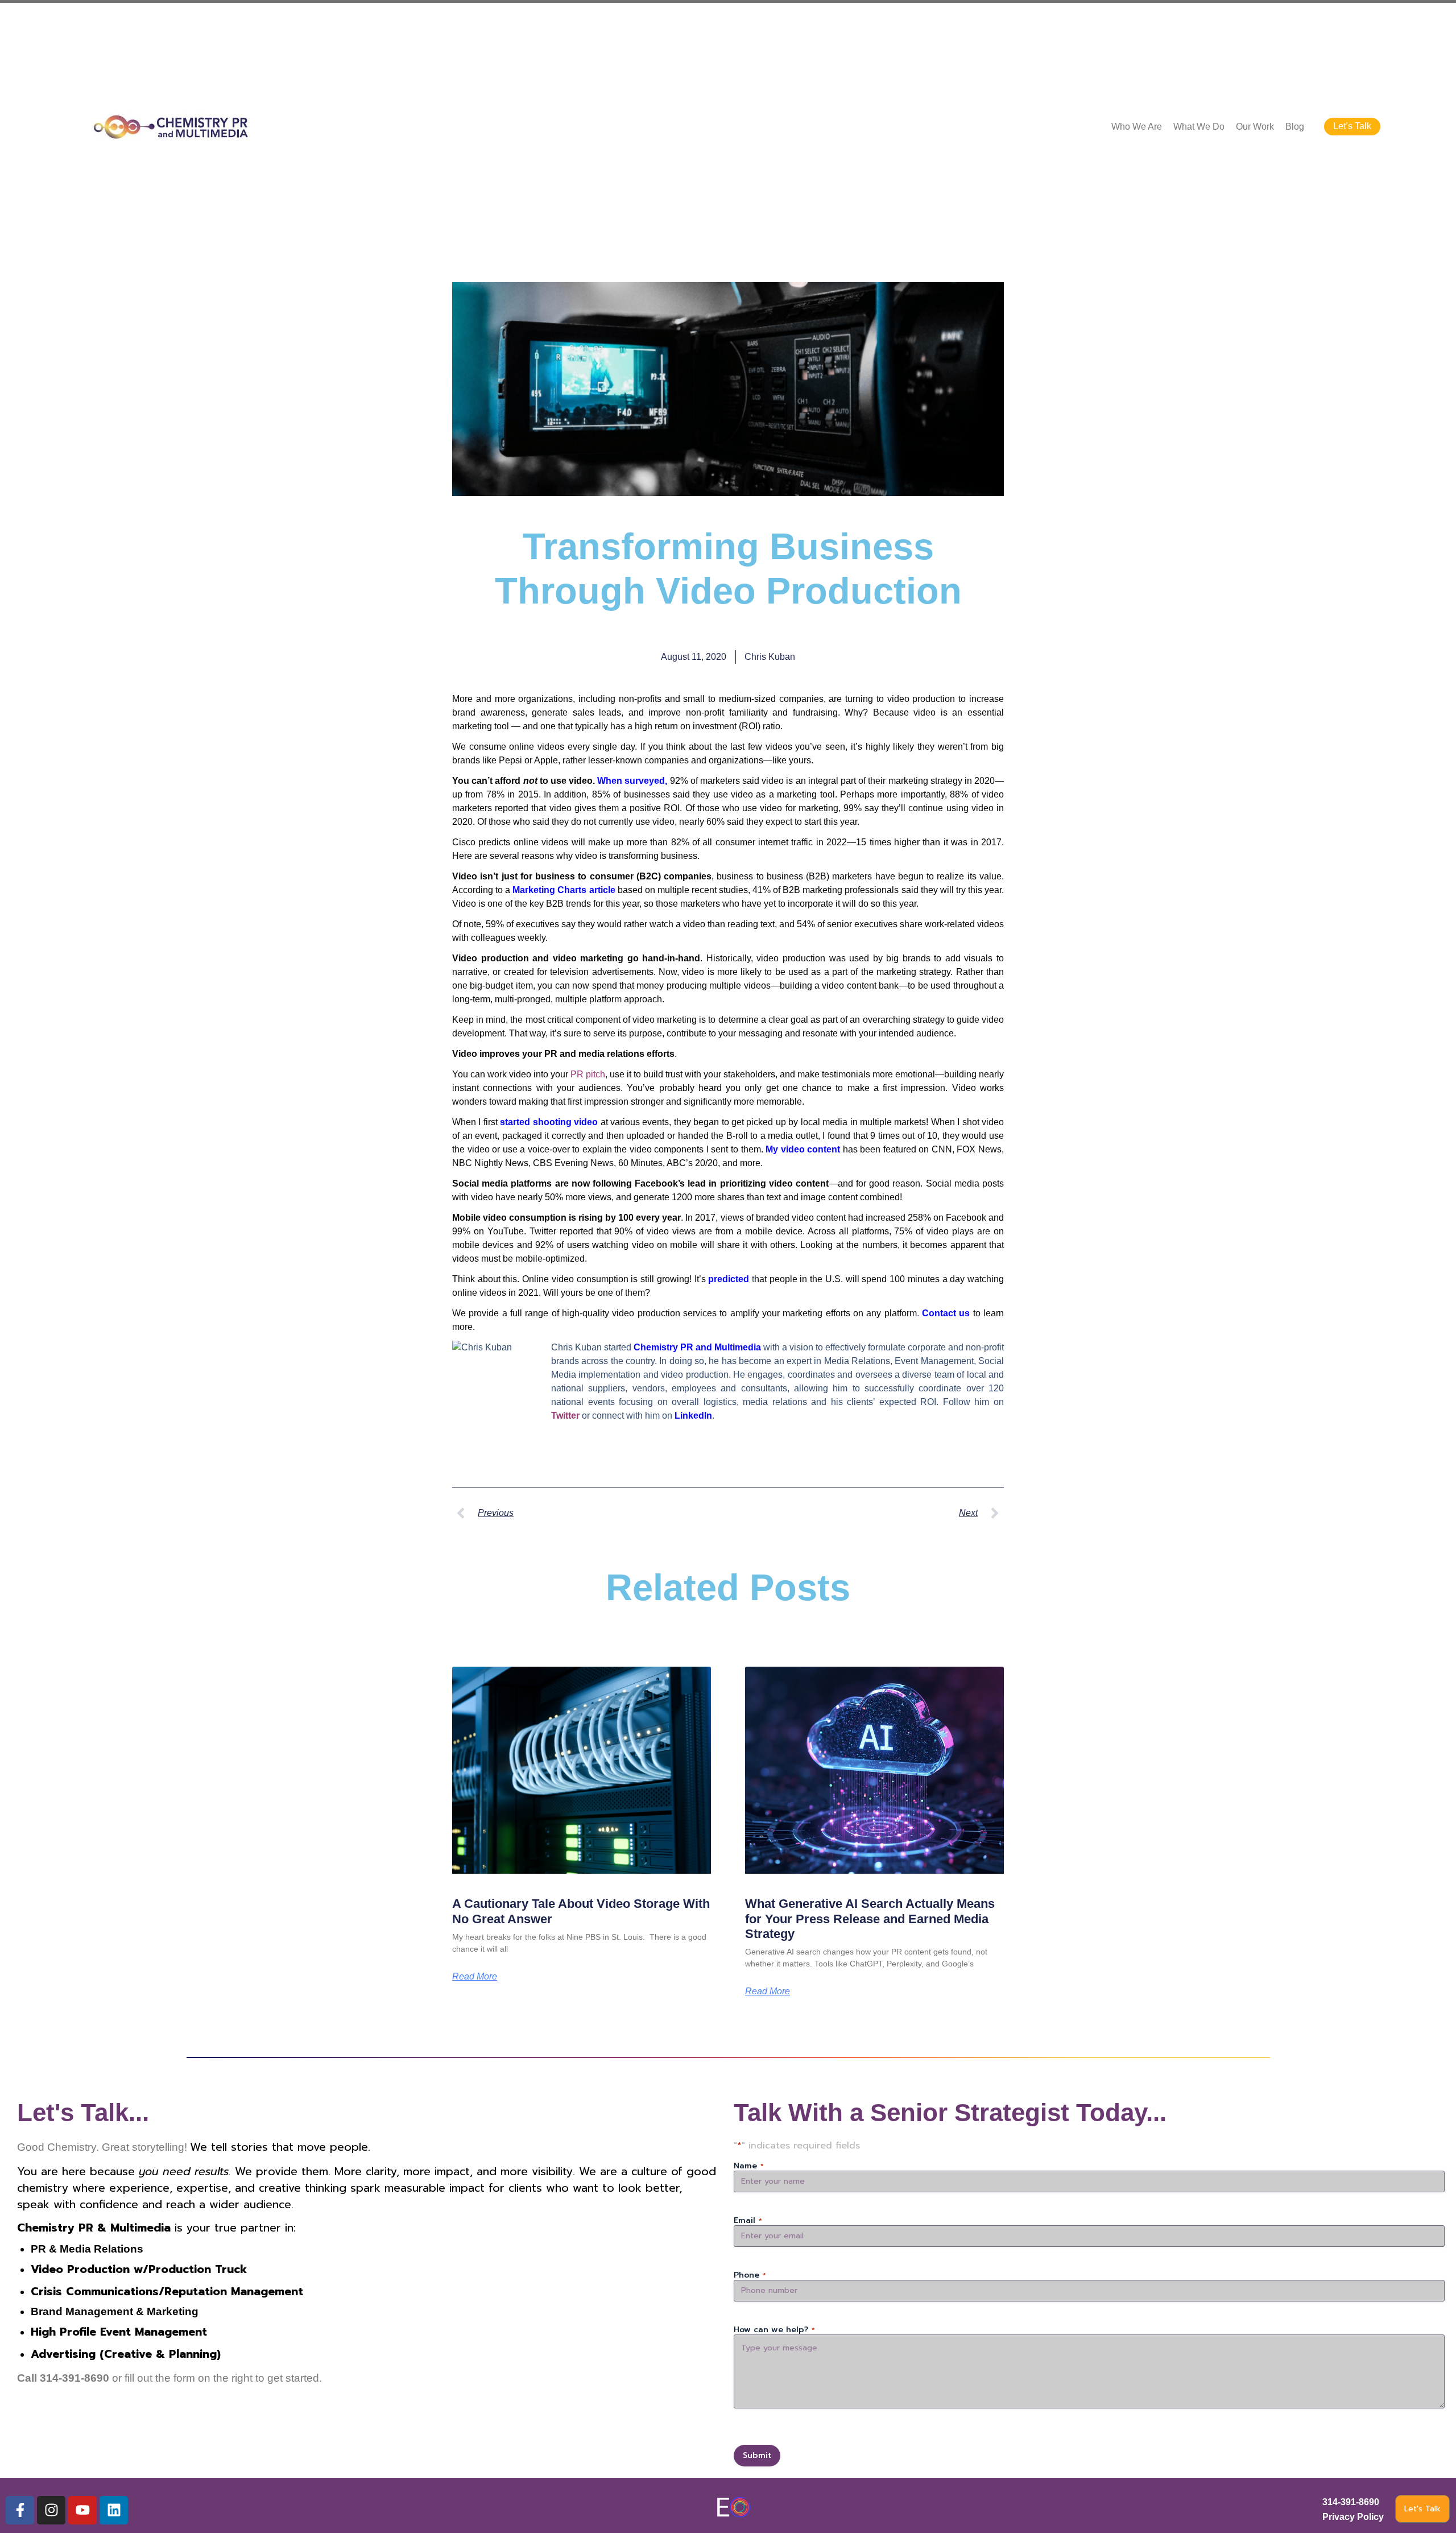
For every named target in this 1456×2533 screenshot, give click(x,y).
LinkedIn (693, 1416)
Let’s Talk (1352, 126)
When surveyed (631, 781)
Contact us (946, 1313)
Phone (750, 2275)
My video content (803, 1149)
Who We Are (1137, 127)
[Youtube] (82, 2510)
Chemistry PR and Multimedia (697, 1347)
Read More (475, 1977)
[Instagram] (51, 2510)
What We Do (1199, 127)
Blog (1295, 127)
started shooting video (549, 1122)
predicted (729, 1279)
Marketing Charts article (564, 890)
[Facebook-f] (20, 2510)
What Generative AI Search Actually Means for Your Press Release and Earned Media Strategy (870, 1919)
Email (748, 2221)
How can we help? (774, 2330)
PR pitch (588, 1074)
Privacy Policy (1353, 2517)
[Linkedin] (114, 2510)
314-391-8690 (1351, 2502)
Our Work (1255, 127)
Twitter (565, 1416)
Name (749, 2166)
